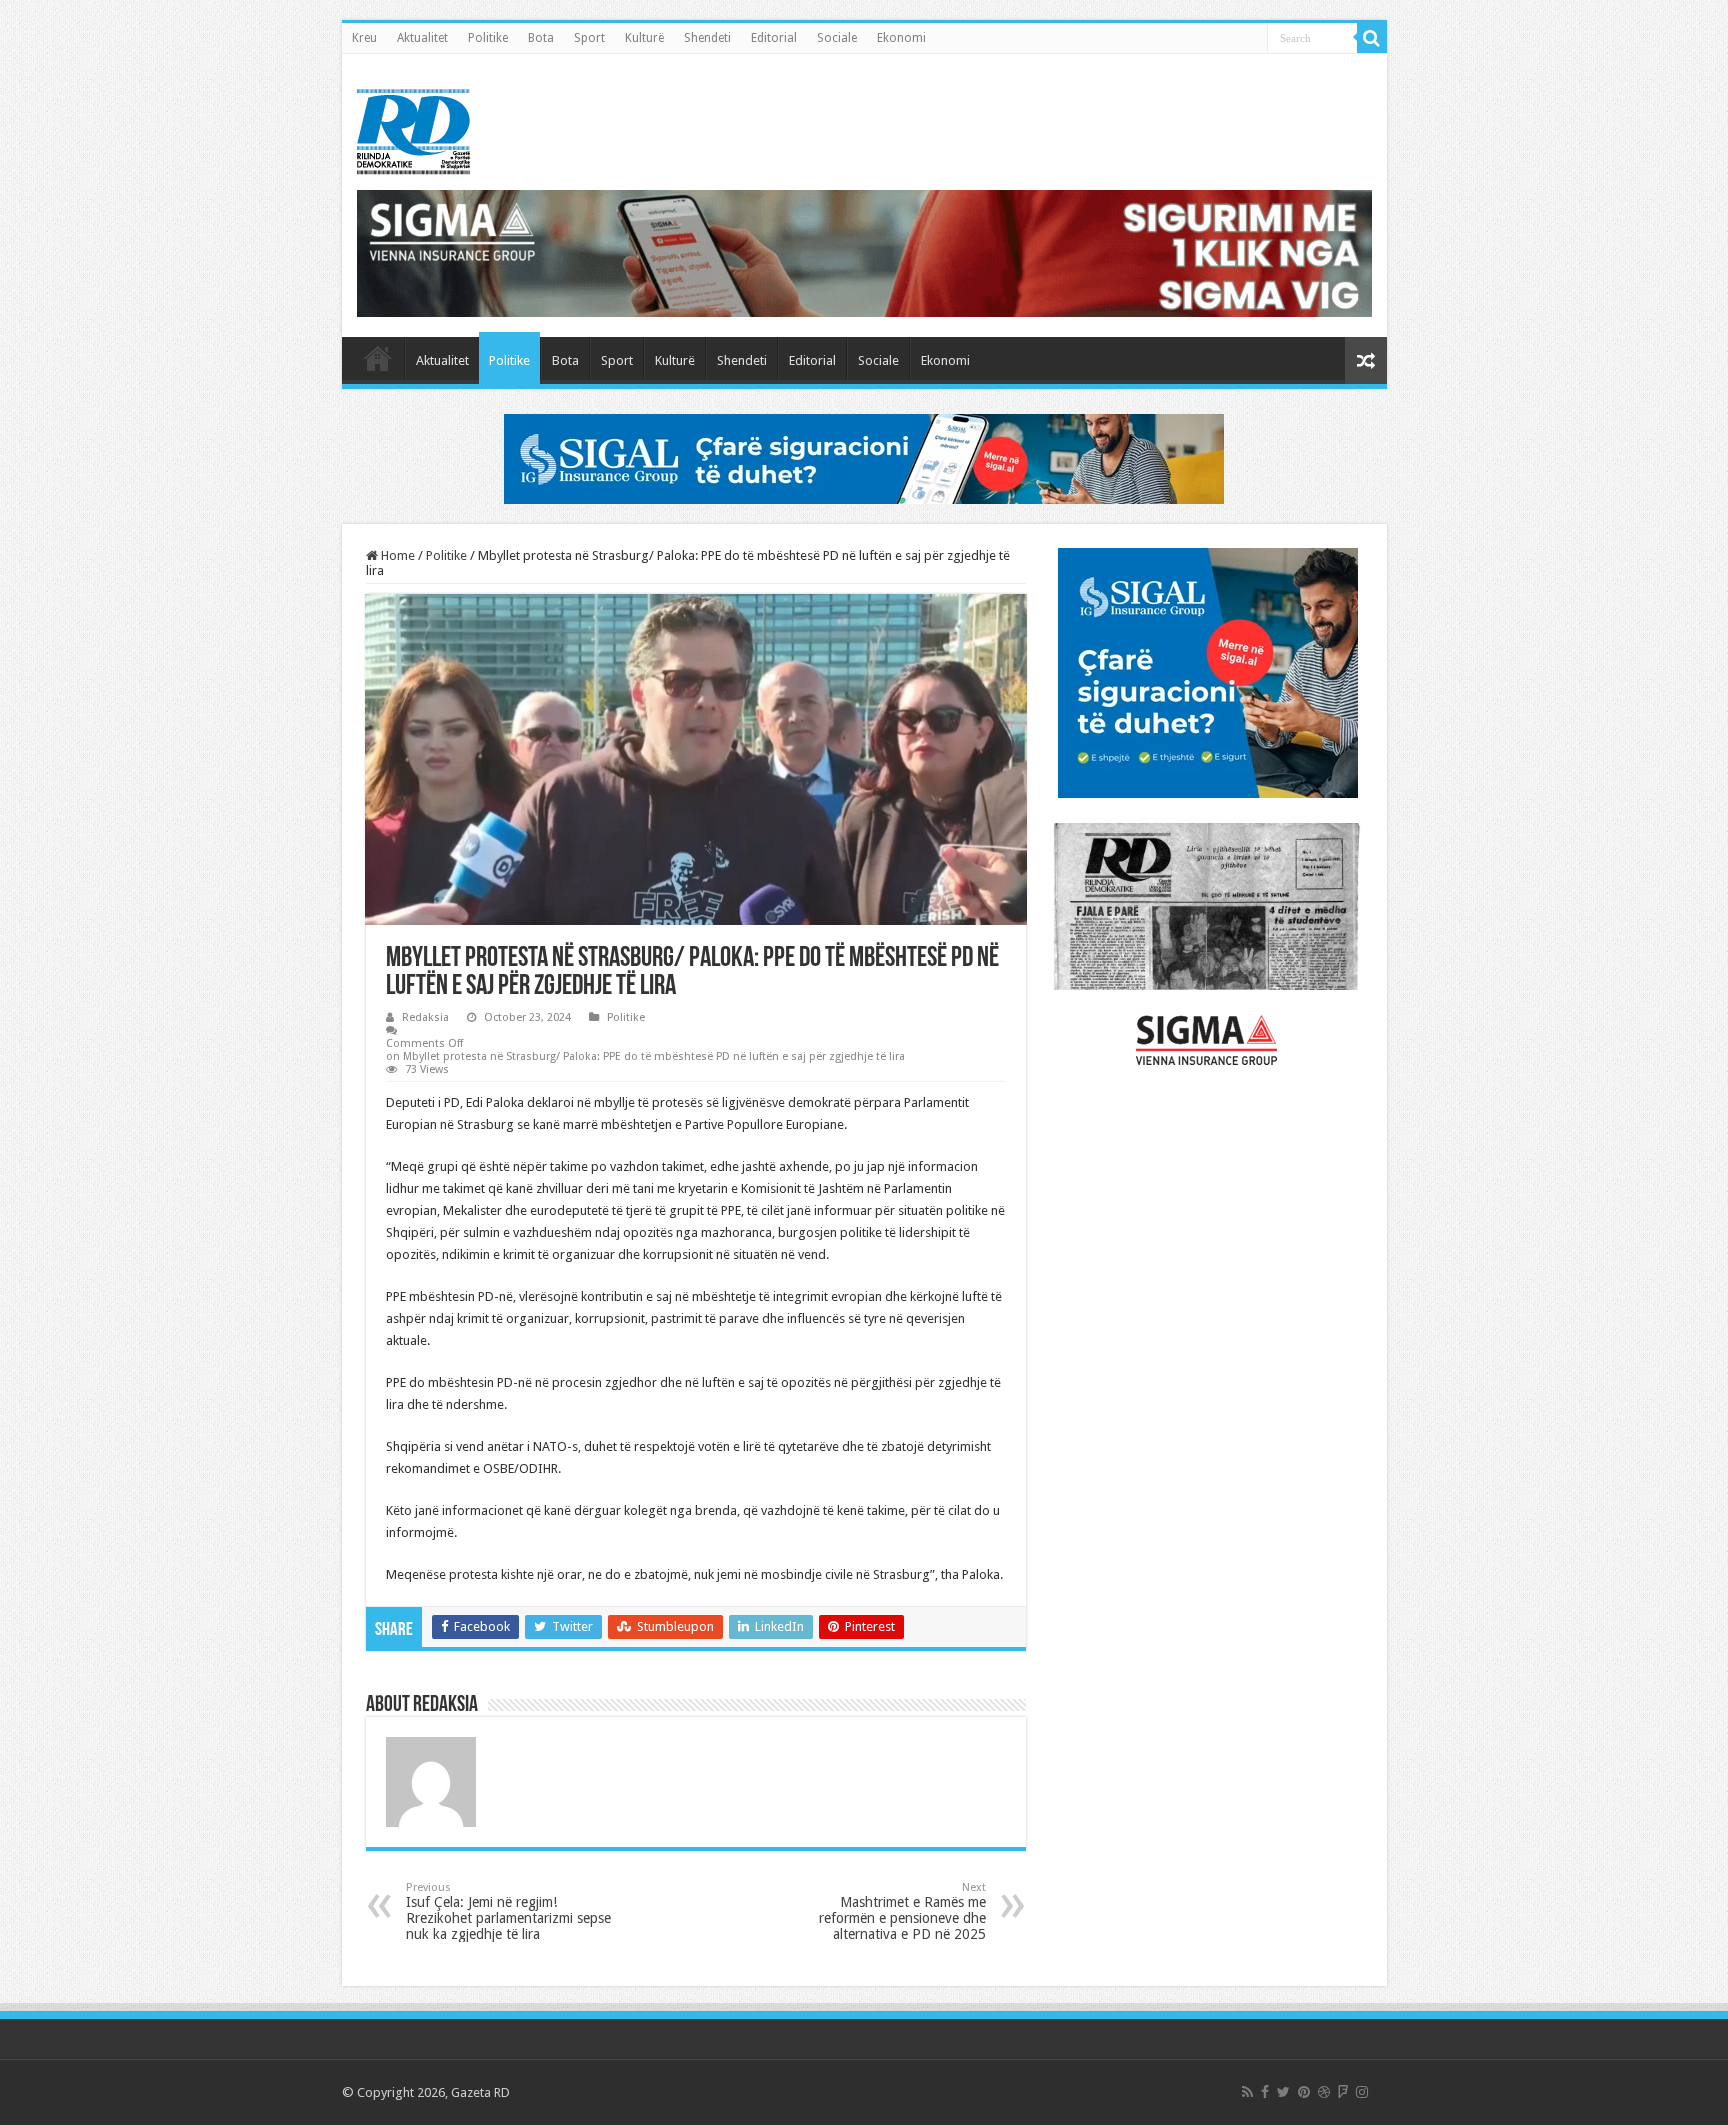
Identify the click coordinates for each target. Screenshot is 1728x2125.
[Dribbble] (1324, 2092)
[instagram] (1362, 2092)
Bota (541, 38)
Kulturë (644, 38)
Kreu (364, 38)
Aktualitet (422, 38)
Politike (488, 38)
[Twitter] (1283, 2092)
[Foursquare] (1343, 2092)
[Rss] (1247, 2092)
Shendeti (707, 38)
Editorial (774, 38)
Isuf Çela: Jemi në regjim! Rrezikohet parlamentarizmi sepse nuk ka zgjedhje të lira (508, 1911)
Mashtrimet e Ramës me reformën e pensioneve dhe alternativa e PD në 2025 (902, 1911)
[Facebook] (1265, 2092)
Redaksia (425, 1017)
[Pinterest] (1304, 2092)
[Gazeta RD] (413, 128)
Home (396, 555)
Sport (589, 38)
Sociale (837, 38)
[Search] (1372, 38)
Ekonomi (901, 38)
